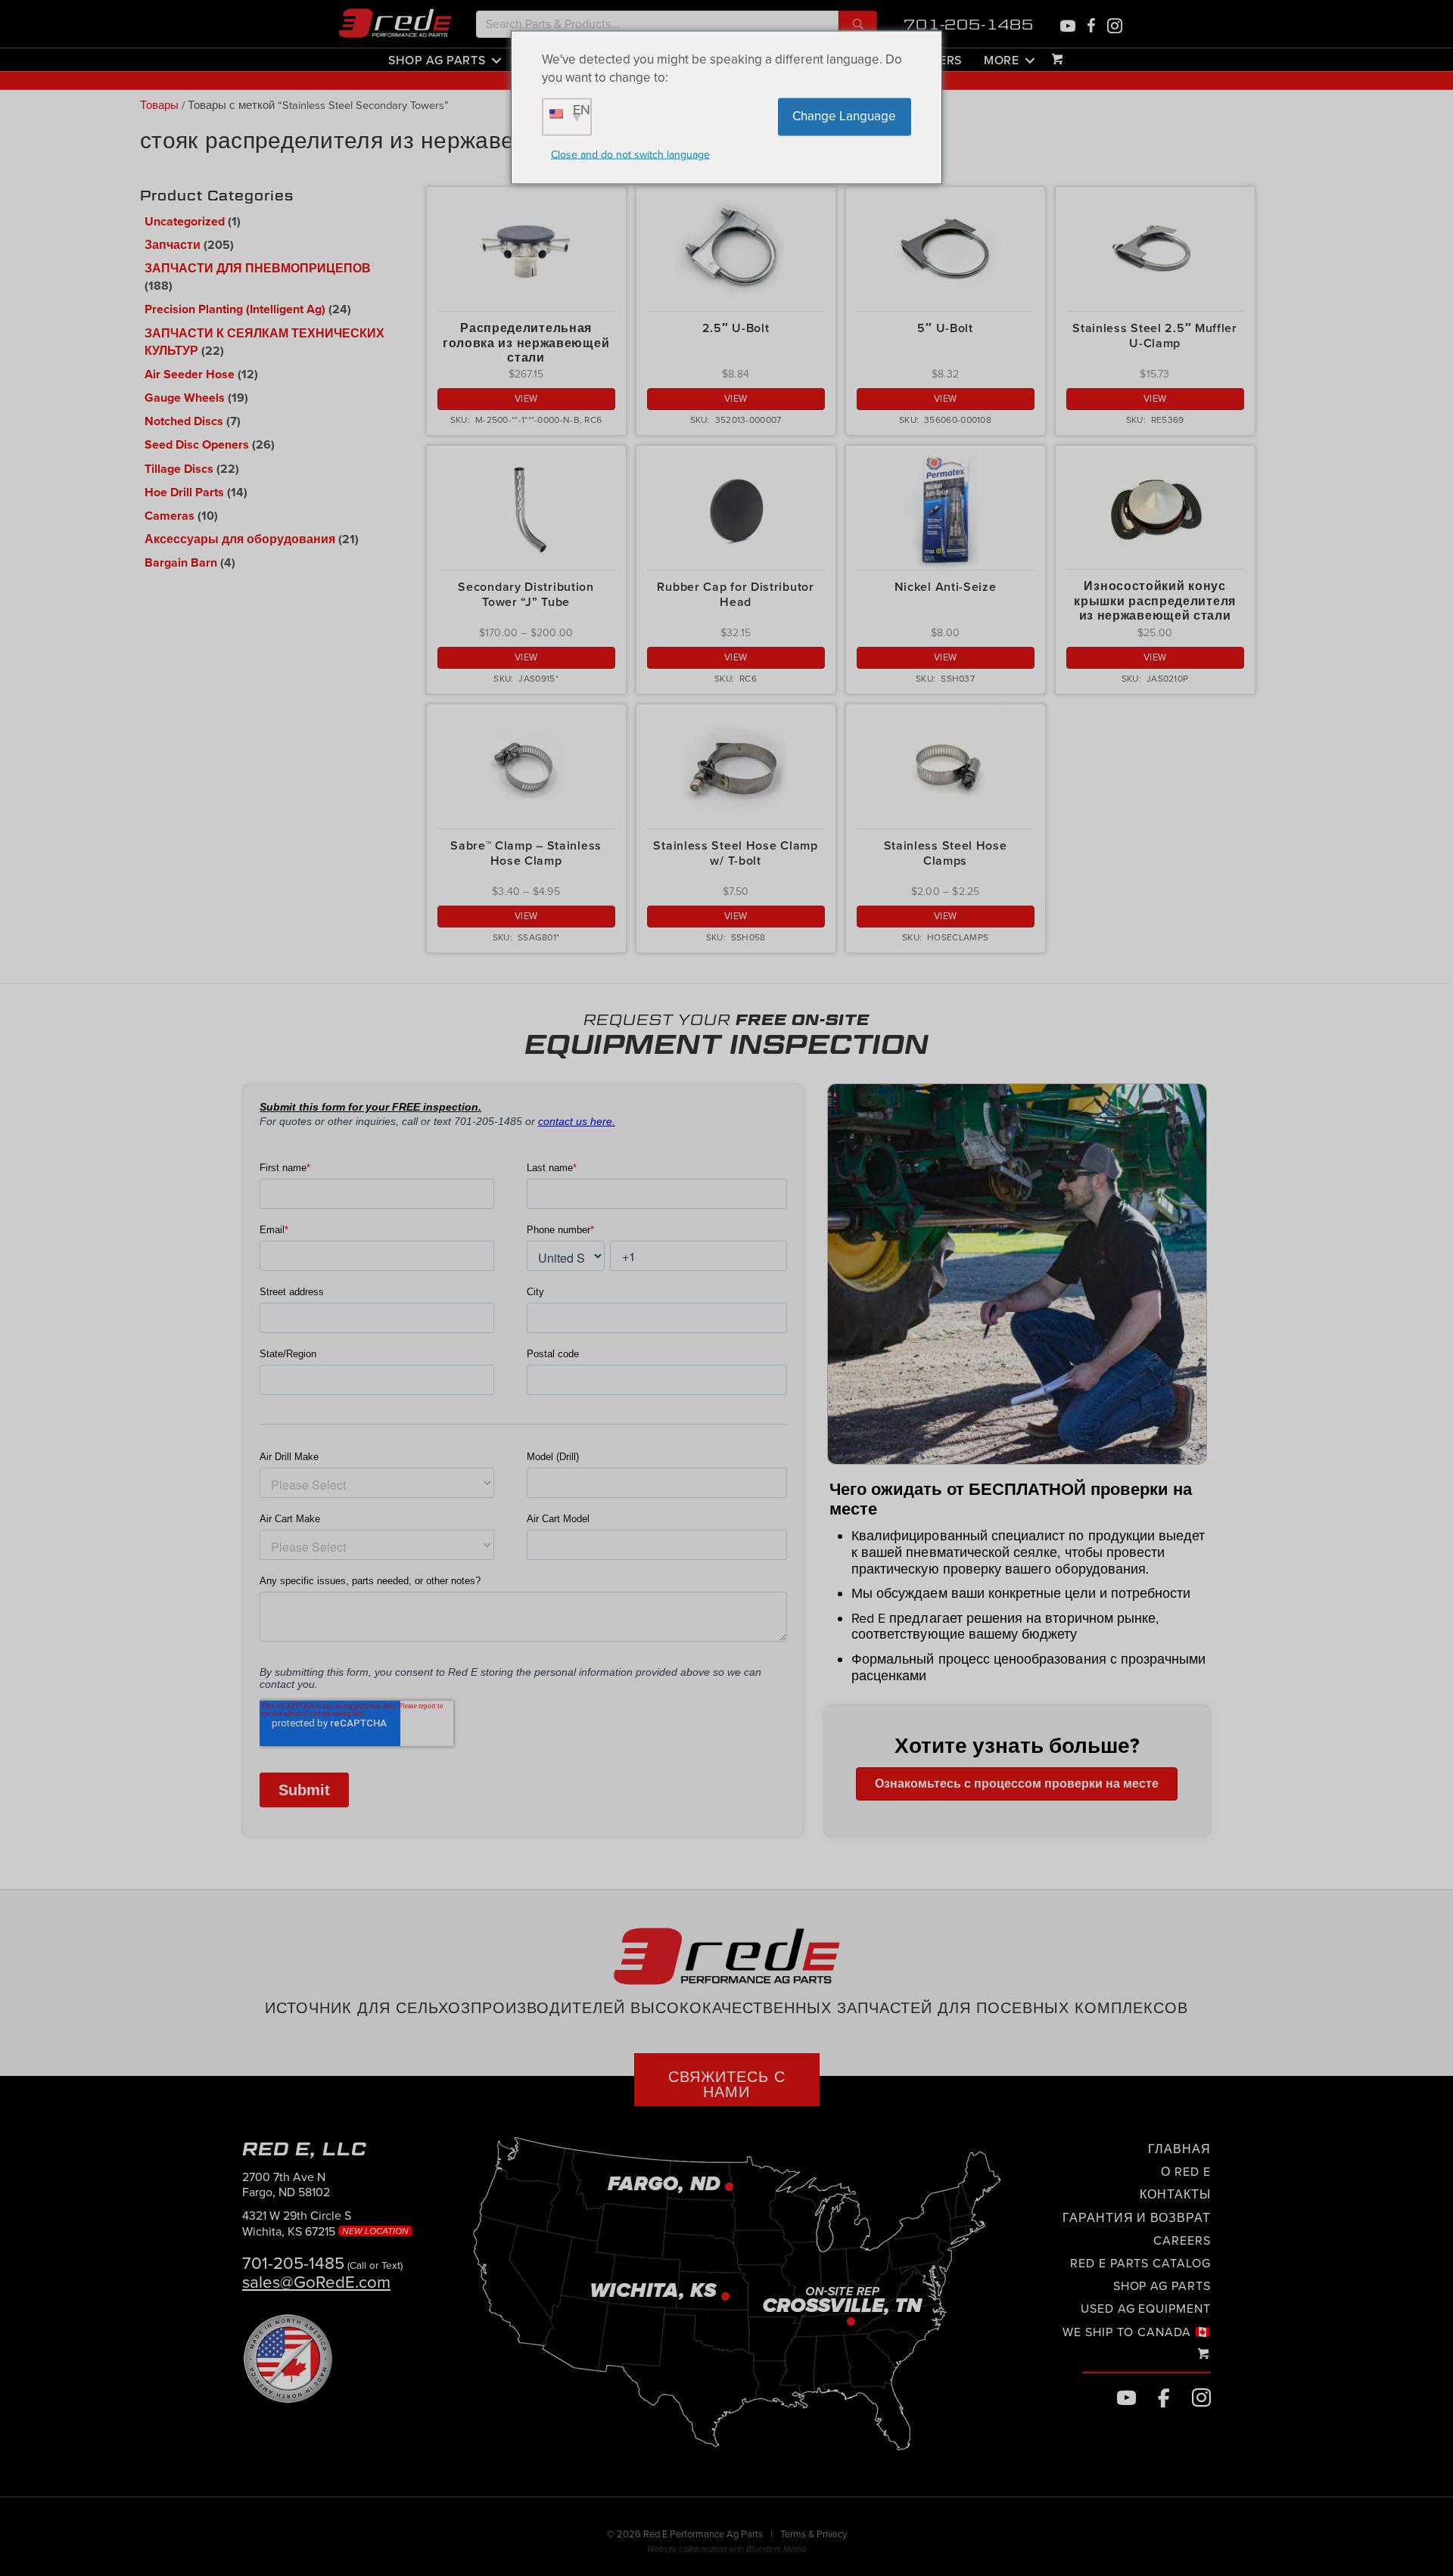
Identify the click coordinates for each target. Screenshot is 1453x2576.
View (526, 399)
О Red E (1186, 2172)
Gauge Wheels (185, 398)
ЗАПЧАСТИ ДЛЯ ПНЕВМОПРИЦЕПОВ (258, 269)
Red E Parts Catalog (1140, 2264)
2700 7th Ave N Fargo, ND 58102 (286, 2184)
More (1002, 60)
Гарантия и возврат (1137, 2217)
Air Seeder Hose (190, 374)
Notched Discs (184, 421)
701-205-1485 (969, 25)
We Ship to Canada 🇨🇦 (1137, 2332)
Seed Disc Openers (197, 445)
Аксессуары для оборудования (240, 539)
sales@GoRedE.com (316, 2282)
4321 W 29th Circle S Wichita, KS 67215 (327, 2224)
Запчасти (173, 245)
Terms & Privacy (814, 2534)
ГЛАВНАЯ (1179, 2149)
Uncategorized (185, 222)
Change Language (844, 116)
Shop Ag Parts (437, 60)
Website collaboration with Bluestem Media (726, 2549)
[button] (858, 24)
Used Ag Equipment (1146, 2309)
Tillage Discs (179, 469)
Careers (1182, 2240)
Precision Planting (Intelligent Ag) (235, 309)
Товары (159, 106)
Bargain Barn (181, 563)
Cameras (170, 516)
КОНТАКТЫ (1175, 2195)
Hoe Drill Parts (184, 493)
